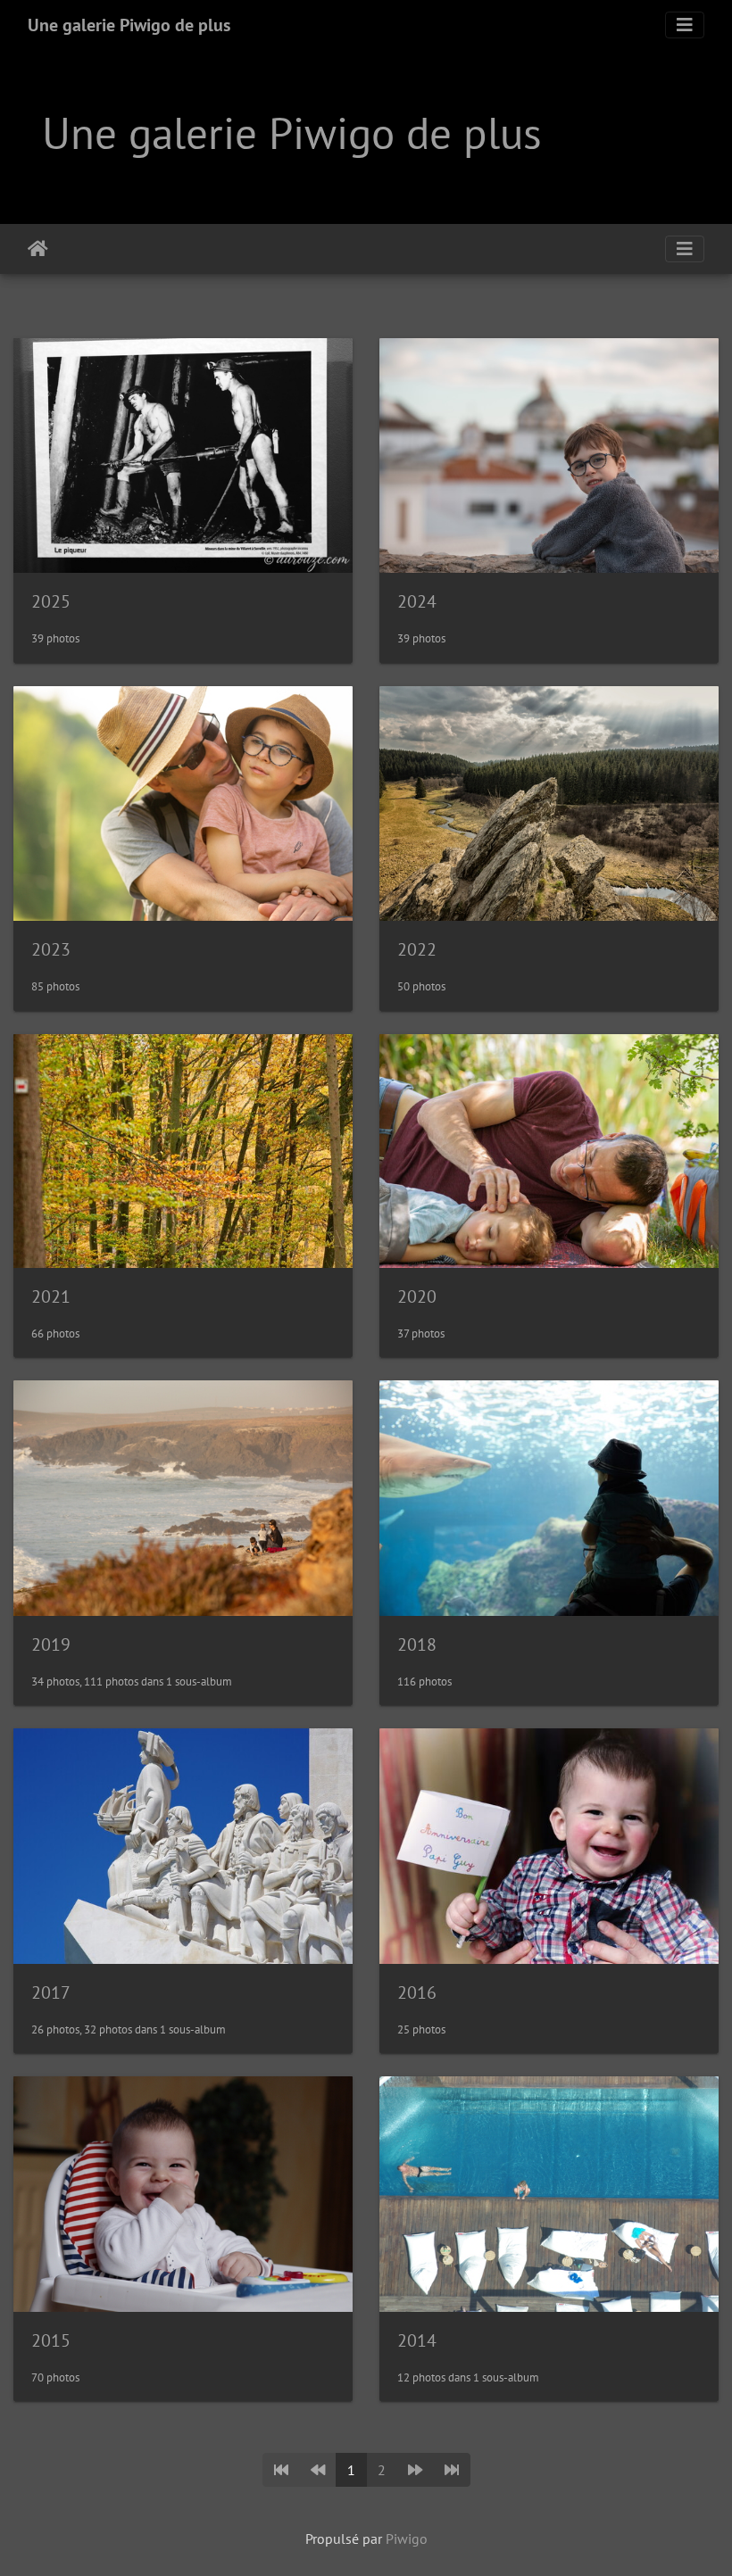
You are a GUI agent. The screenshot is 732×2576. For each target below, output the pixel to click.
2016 (417, 1992)
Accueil (38, 249)
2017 (51, 1992)
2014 (417, 2340)
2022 (417, 949)
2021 (51, 1296)
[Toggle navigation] (685, 25)
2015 (51, 2340)
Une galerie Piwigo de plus (129, 25)
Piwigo (407, 2539)
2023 (51, 949)
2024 (417, 601)
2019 (51, 1644)
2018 (417, 1644)
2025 (51, 601)
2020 (417, 1296)
